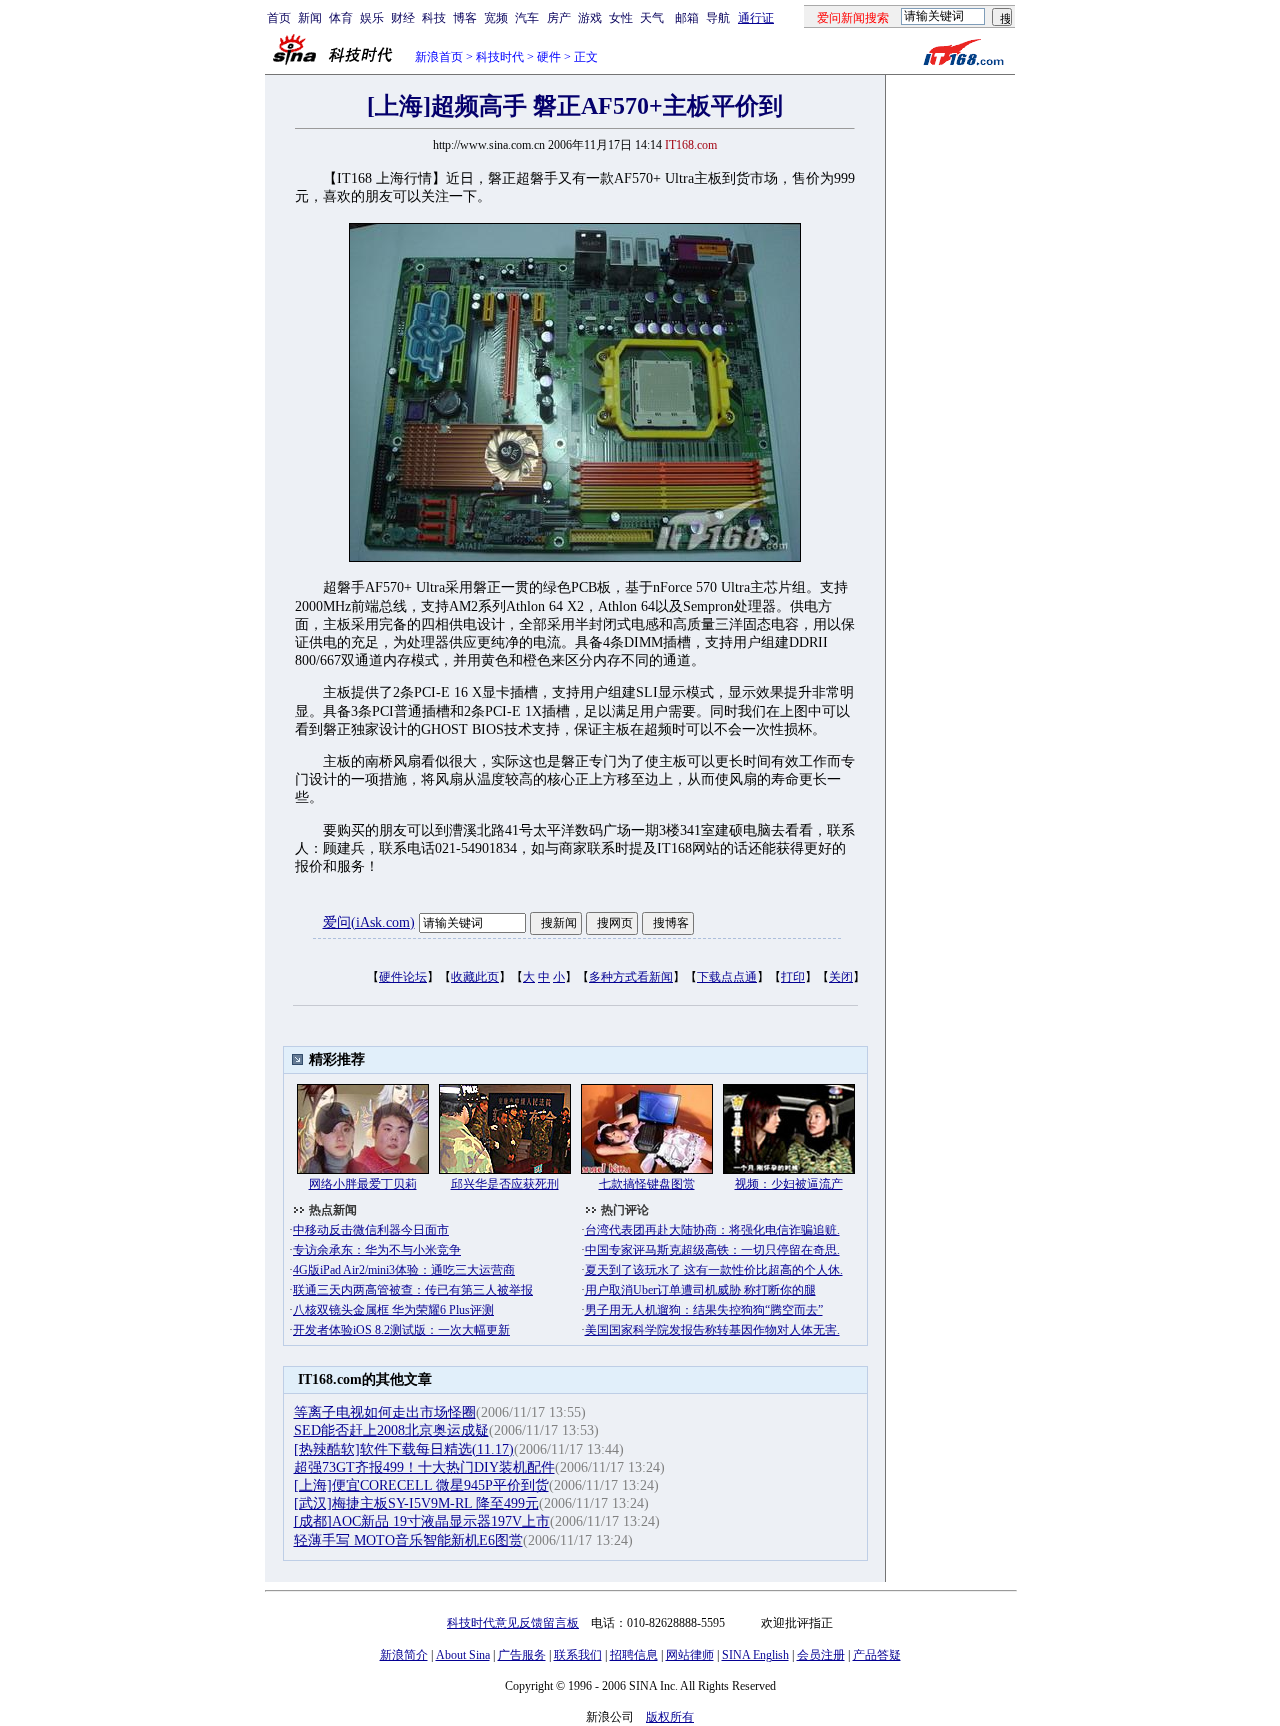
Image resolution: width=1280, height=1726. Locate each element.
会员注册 (821, 1655)
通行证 (756, 18)
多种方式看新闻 (631, 977)
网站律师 (690, 1655)
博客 (465, 18)
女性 (621, 18)
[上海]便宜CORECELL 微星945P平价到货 (421, 1485)
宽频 (496, 18)
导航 (718, 18)
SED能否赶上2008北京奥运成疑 (391, 1430)
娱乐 (372, 18)
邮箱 (687, 18)
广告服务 (522, 1655)
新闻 (310, 18)
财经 (403, 18)
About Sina (463, 1655)
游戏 (590, 18)
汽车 (527, 18)
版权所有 (670, 1717)
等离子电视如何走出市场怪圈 (385, 1412)
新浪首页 (439, 57)
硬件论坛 (403, 977)
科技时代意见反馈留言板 (513, 1623)
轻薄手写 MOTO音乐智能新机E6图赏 (408, 1540)
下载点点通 (727, 977)
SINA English (755, 1655)
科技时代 (500, 57)
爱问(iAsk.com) (369, 922)
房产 (559, 18)
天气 (652, 18)
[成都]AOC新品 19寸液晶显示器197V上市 (422, 1521)
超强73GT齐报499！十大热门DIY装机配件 (424, 1467)
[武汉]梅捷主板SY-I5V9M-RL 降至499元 (416, 1503)
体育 (341, 18)
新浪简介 (404, 1655)
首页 (279, 18)
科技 (434, 18)
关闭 (841, 977)
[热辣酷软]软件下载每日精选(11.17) (404, 1449)
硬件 (549, 57)
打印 (793, 977)
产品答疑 (877, 1655)
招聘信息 (634, 1655)
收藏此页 (475, 977)
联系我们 (578, 1655)
